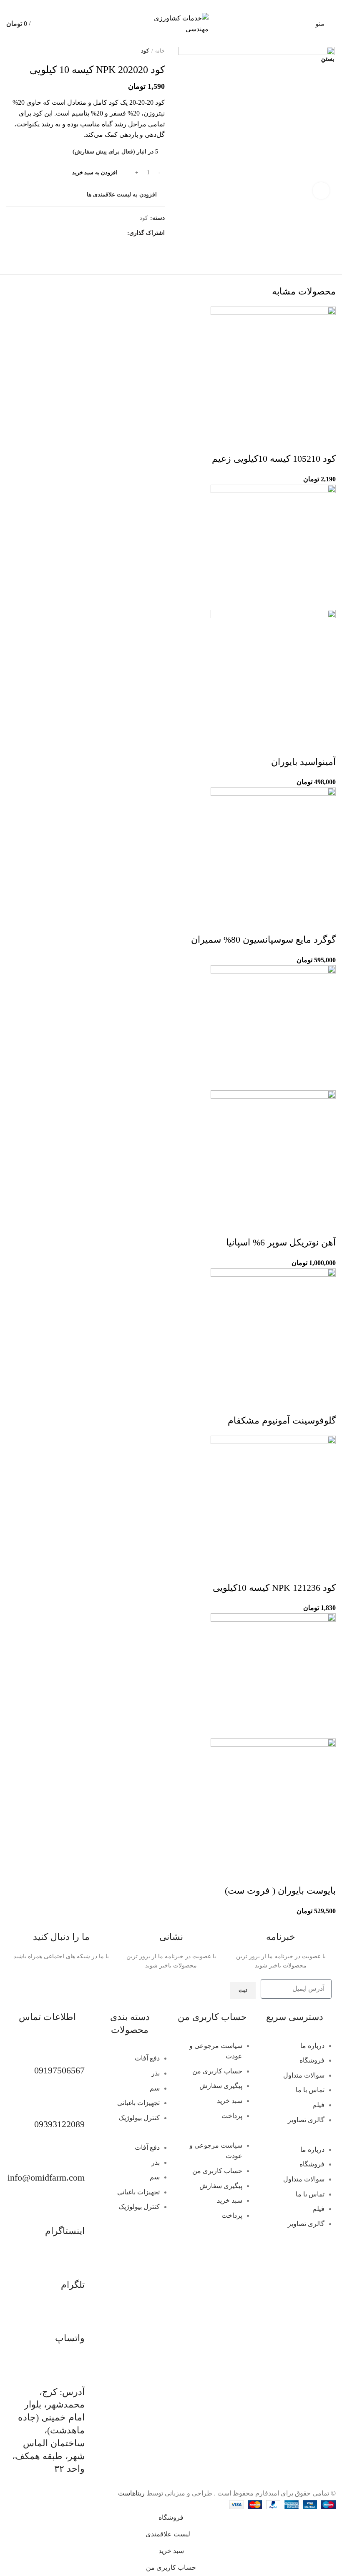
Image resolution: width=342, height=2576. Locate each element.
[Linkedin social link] (162, 5)
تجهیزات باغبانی (138, 2103)
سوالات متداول (304, 2075)
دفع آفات (147, 2058)
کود (145, 51)
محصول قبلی (27, 51)
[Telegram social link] (152, 5)
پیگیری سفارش (221, 2086)
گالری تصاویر (306, 2120)
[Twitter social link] (181, 5)
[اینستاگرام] (74, 2211)
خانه (160, 51)
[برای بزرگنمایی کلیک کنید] (321, 191)
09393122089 (59, 2124)
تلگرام (73, 2285)
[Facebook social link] (190, 5)
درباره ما (312, 2046)
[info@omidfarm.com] (74, 2158)
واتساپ (70, 2338)
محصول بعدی (10, 51)
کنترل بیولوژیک (139, 2118)
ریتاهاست (131, 2493)
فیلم (318, 2105)
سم (155, 2088)
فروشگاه (312, 2060)
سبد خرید (230, 2101)
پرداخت (232, 2116)
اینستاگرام (65, 2231)
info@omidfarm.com (46, 2177)
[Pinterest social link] (171, 5)
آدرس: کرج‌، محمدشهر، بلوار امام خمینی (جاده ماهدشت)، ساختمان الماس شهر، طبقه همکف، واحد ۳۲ (48, 2430)
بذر (156, 2073)
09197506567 (59, 2070)
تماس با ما (310, 2090)
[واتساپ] (74, 2319)
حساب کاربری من (217, 2071)
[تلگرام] (74, 2265)
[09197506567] (74, 2051)
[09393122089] (74, 2104)
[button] (295, 2139)
